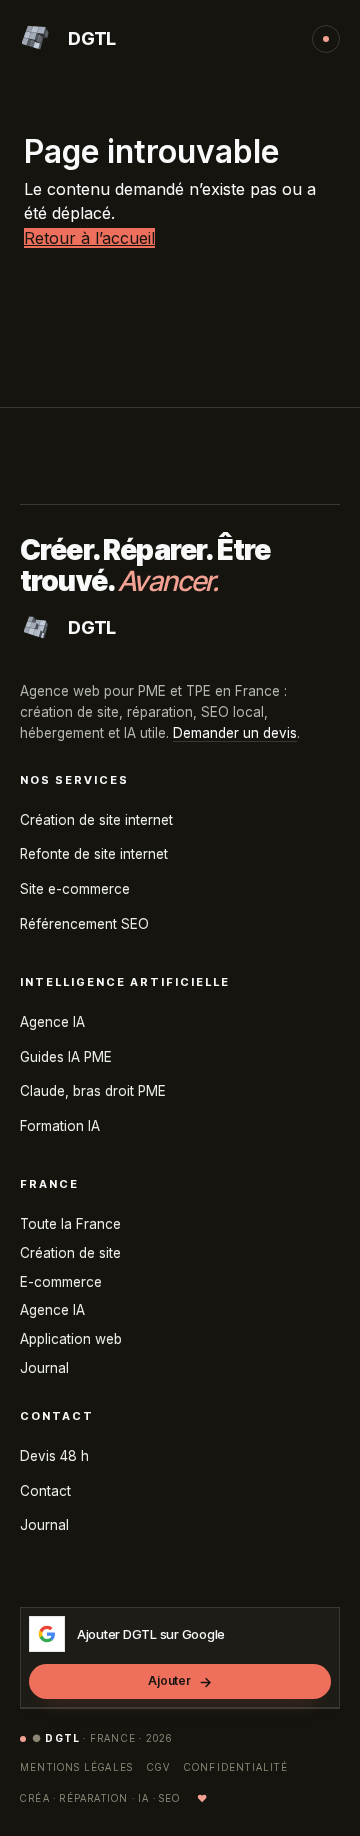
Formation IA (60, 1126)
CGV (158, 1767)
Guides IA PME (66, 1057)
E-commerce (61, 1282)
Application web (71, 1339)
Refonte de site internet (94, 854)
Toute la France (70, 1224)
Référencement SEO (84, 924)
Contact (45, 1491)
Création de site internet (96, 820)
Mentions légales (76, 1767)
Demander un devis (235, 733)
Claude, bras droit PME (93, 1091)
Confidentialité (236, 1767)
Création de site (70, 1253)
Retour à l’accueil (89, 238)
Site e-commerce (75, 889)
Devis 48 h (54, 1456)
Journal (44, 1368)
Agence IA (52, 1022)
